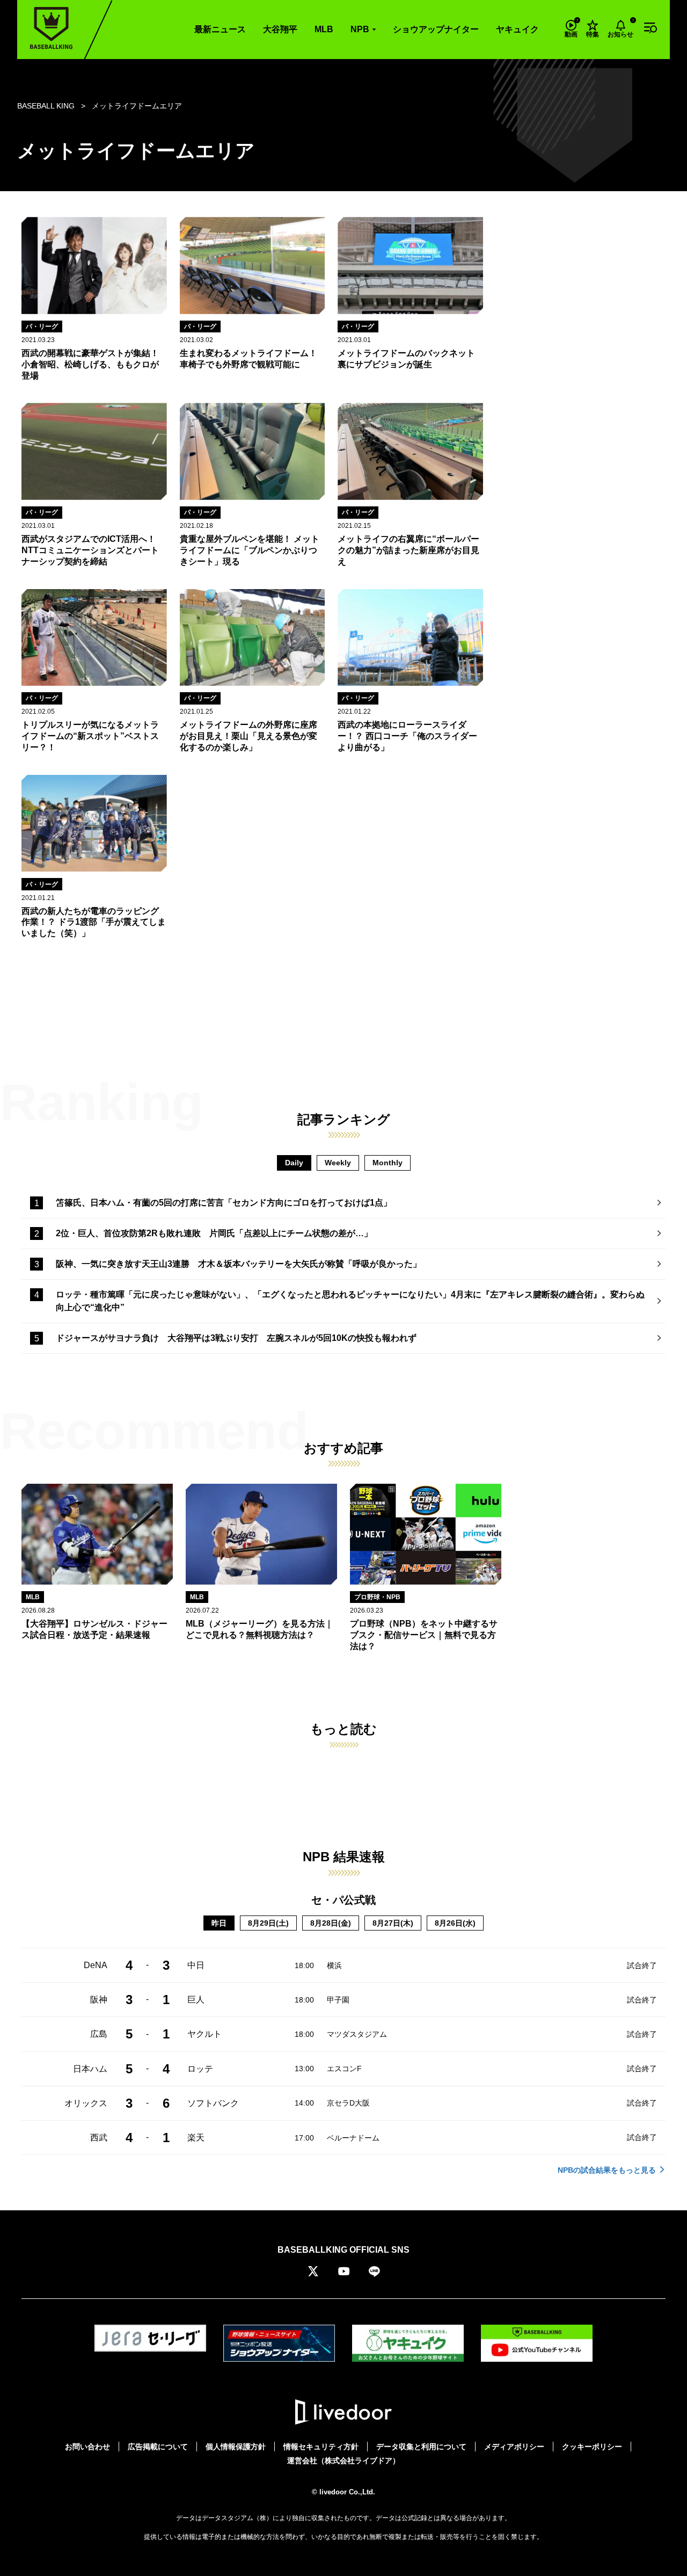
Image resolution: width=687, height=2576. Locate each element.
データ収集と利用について (421, 2447)
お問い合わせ (87, 2447)
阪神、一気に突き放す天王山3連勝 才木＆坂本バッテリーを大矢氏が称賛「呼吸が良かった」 (239, 1264)
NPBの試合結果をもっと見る (607, 2170)
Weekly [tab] (338, 1163)
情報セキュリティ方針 (321, 2447)
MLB (324, 29)
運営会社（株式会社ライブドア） (343, 2461)
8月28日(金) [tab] (331, 1923)
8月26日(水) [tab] (455, 1923)
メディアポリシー (514, 2447)
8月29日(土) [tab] (268, 1923)
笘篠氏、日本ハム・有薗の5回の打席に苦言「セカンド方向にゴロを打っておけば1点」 (224, 1203)
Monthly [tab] (388, 1163)
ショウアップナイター (436, 29)
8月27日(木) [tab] (393, 1923)
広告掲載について (158, 2447)
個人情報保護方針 (236, 2447)
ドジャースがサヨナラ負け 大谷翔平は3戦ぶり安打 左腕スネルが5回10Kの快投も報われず (236, 1338)
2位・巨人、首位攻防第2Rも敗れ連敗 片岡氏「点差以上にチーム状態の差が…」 (214, 1233)
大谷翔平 (280, 29)
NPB (360, 29)
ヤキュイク (517, 29)
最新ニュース (220, 29)
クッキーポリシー (592, 2447)
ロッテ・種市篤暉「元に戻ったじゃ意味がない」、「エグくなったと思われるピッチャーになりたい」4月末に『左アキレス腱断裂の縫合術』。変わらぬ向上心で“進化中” (350, 1301)
